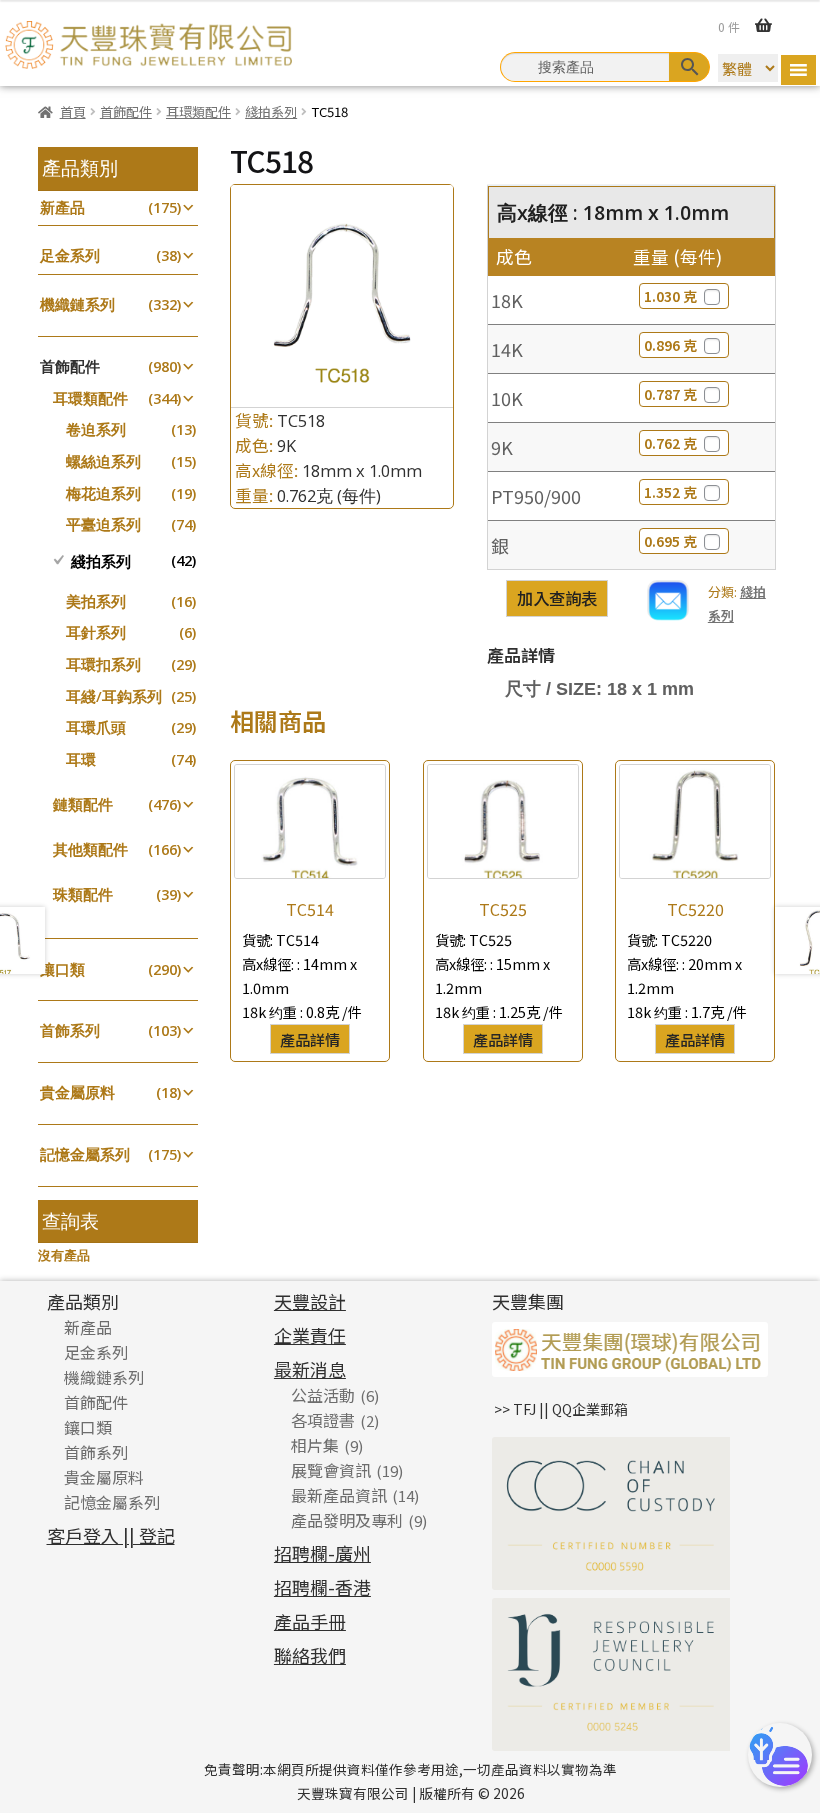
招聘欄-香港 (322, 1587)
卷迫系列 (96, 429)
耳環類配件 (198, 111)
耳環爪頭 (96, 727)
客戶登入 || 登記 (111, 1535)
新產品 (62, 207)
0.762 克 (670, 443)
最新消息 (310, 1369)
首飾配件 (126, 111)
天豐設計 (310, 1301)
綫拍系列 (271, 111)
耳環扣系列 (103, 664)
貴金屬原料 (77, 1092)
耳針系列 (96, 632)
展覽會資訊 (331, 1470)
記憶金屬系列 (85, 1154)
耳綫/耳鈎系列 (114, 696)
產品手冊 (310, 1621)
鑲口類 (62, 969)
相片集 (315, 1445)
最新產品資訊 (339, 1495)
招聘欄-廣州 (322, 1553)
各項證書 (323, 1420)
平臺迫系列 (103, 524)
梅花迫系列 (103, 493)
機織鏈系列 (77, 304)
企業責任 (310, 1335)
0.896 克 (670, 345)
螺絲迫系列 (103, 461)
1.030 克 (670, 296)
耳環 (81, 759)
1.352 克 (670, 492)
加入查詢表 (557, 598)
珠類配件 (83, 894)
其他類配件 (90, 849)
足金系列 (70, 255)
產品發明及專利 (347, 1520)
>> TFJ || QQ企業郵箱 (561, 1409)
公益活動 (323, 1395)
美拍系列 (96, 601)
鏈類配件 (83, 804)
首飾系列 (70, 1030)
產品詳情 (310, 1039)
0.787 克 (670, 394)
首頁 (73, 111)
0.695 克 (670, 541)
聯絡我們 (310, 1655)
